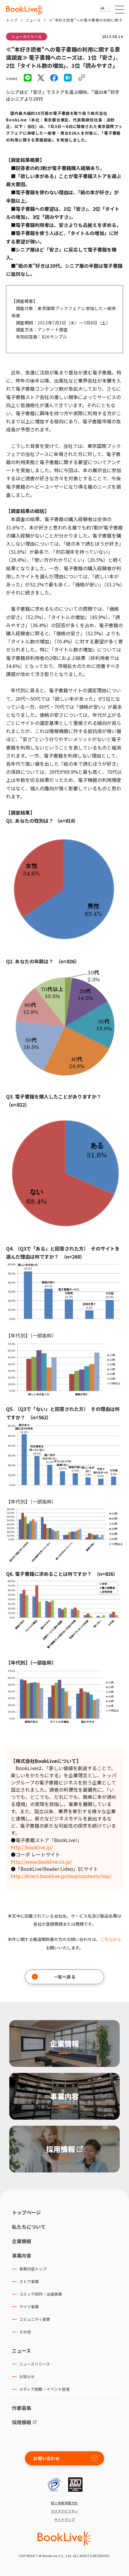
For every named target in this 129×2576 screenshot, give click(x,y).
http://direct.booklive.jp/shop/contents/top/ (61, 1876)
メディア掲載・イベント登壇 (44, 2389)
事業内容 (22, 2255)
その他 (25, 2332)
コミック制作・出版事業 (41, 2294)
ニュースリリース (27, 36)
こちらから (111, 1939)
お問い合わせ (46, 2458)
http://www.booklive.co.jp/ (41, 1862)
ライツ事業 (29, 2307)
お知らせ (27, 2376)
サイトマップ (65, 2519)
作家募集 (22, 2408)
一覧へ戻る (65, 1977)
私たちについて (29, 2227)
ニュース (33, 20)
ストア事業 (29, 2281)
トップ (12, 20)
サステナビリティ (65, 2511)
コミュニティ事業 (35, 2319)
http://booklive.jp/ (32, 1847)
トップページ (26, 2212)
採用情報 (22, 2422)
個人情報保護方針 (64, 2503)
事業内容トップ (33, 2269)
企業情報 (22, 2241)
